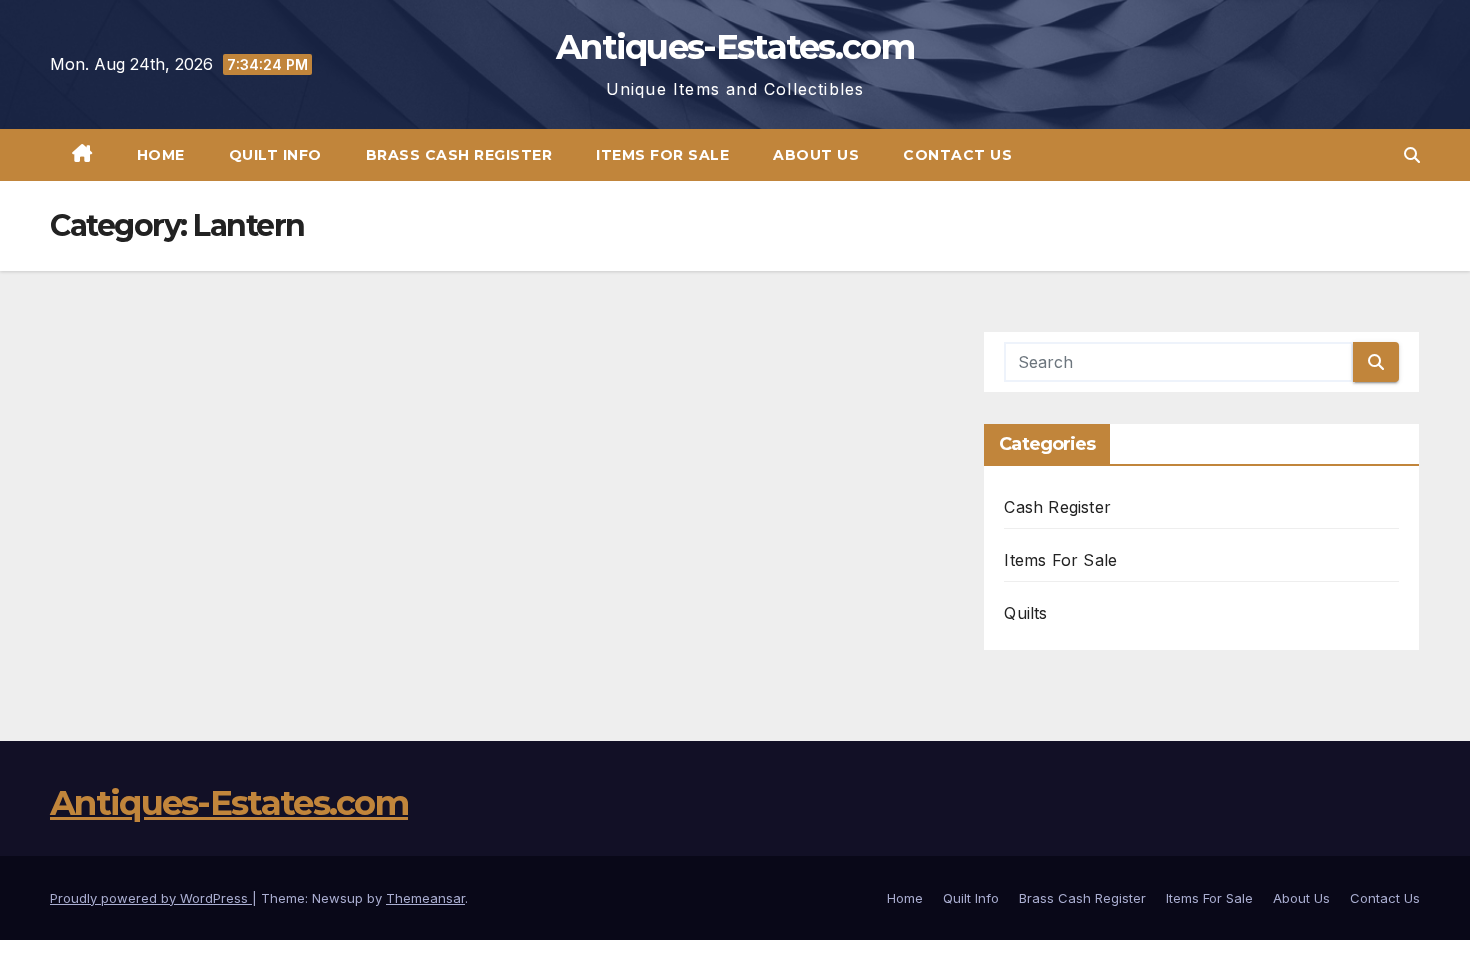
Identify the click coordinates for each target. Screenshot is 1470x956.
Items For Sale (662, 155)
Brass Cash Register (459, 155)
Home (161, 155)
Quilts (1025, 613)
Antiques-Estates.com (735, 47)
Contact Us (957, 155)
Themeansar (425, 898)
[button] (1412, 155)
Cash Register (1057, 507)
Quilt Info (275, 155)
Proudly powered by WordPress (151, 898)
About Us (816, 155)
